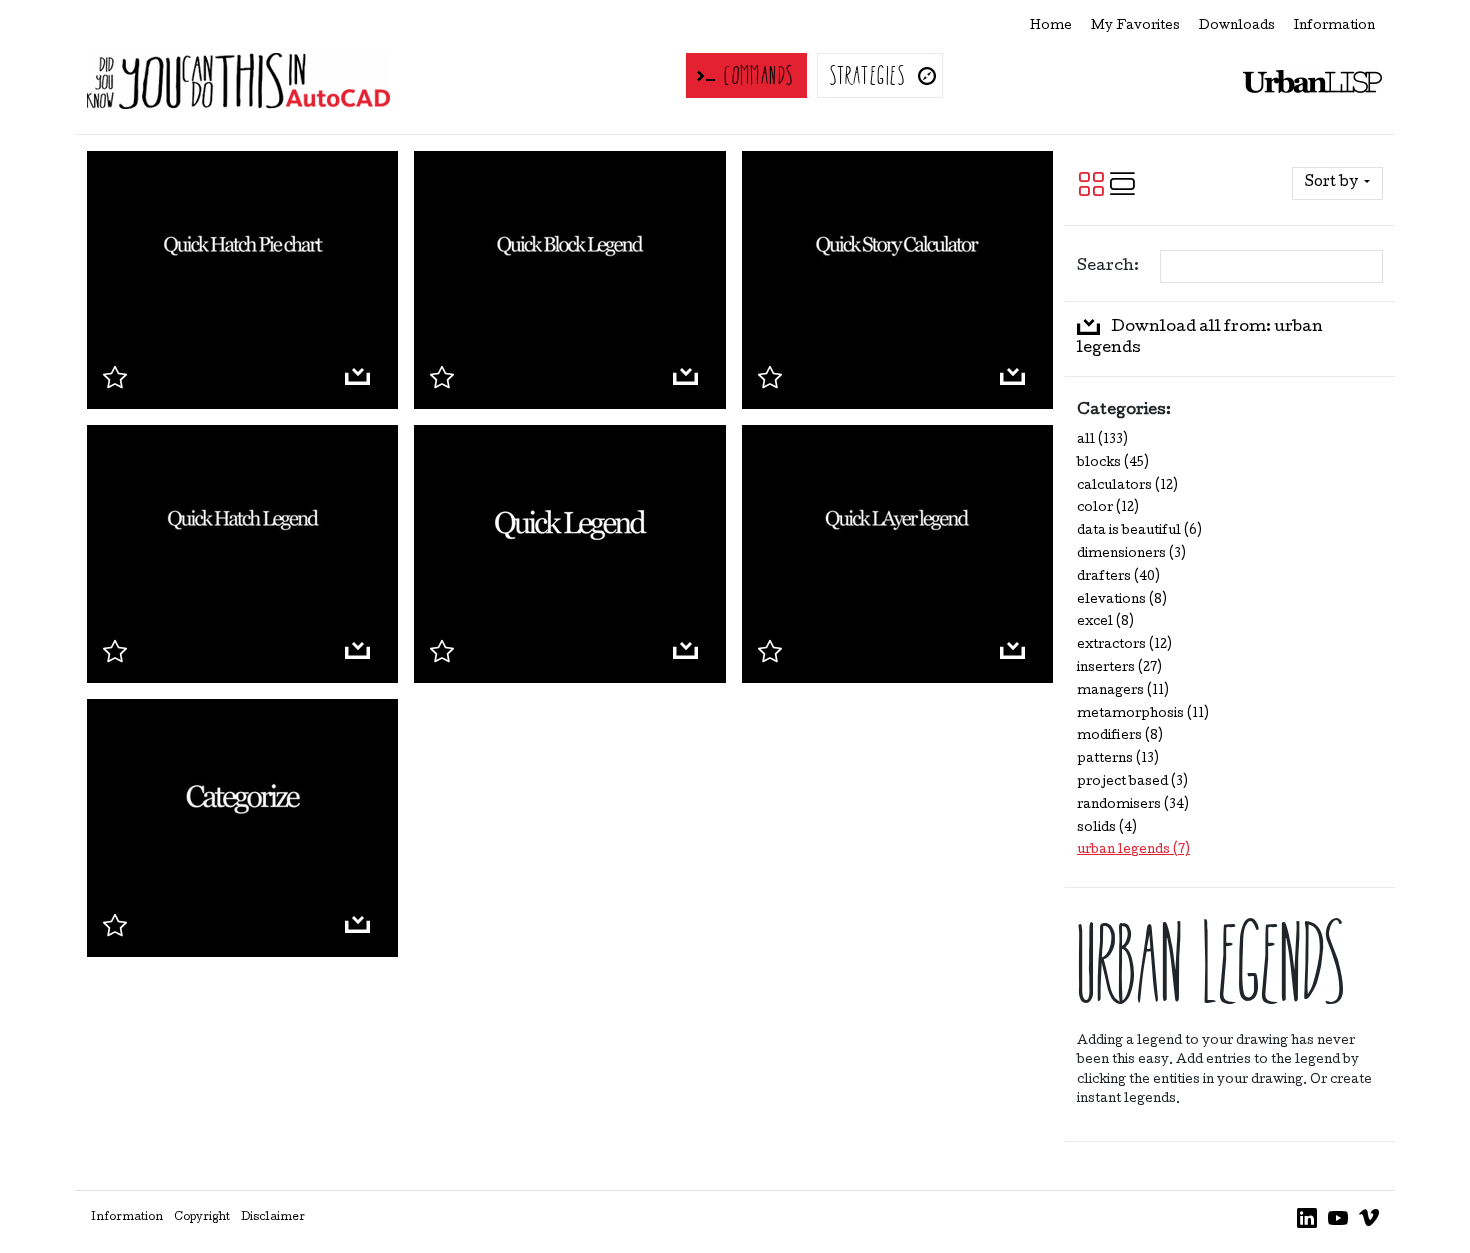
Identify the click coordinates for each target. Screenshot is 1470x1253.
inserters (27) (1119, 668)
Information (1334, 26)
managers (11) (1123, 691)
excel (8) (1105, 622)
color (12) (1108, 508)
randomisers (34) (1133, 805)
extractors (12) (1124, 645)
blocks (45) (1113, 463)
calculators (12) (1127, 486)
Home (1051, 26)
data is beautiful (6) (1139, 531)
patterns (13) (1118, 759)
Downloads (1237, 26)
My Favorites (1135, 26)
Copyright (202, 1218)
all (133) (1102, 440)
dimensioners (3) (1131, 554)
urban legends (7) (1133, 850)
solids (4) (1107, 828)
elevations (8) (1122, 600)
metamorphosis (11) (1143, 714)
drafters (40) (1118, 577)
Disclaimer (273, 1218)
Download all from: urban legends (1200, 338)
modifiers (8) (1120, 736)
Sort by (1333, 183)
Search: (1108, 267)
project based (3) (1132, 782)
